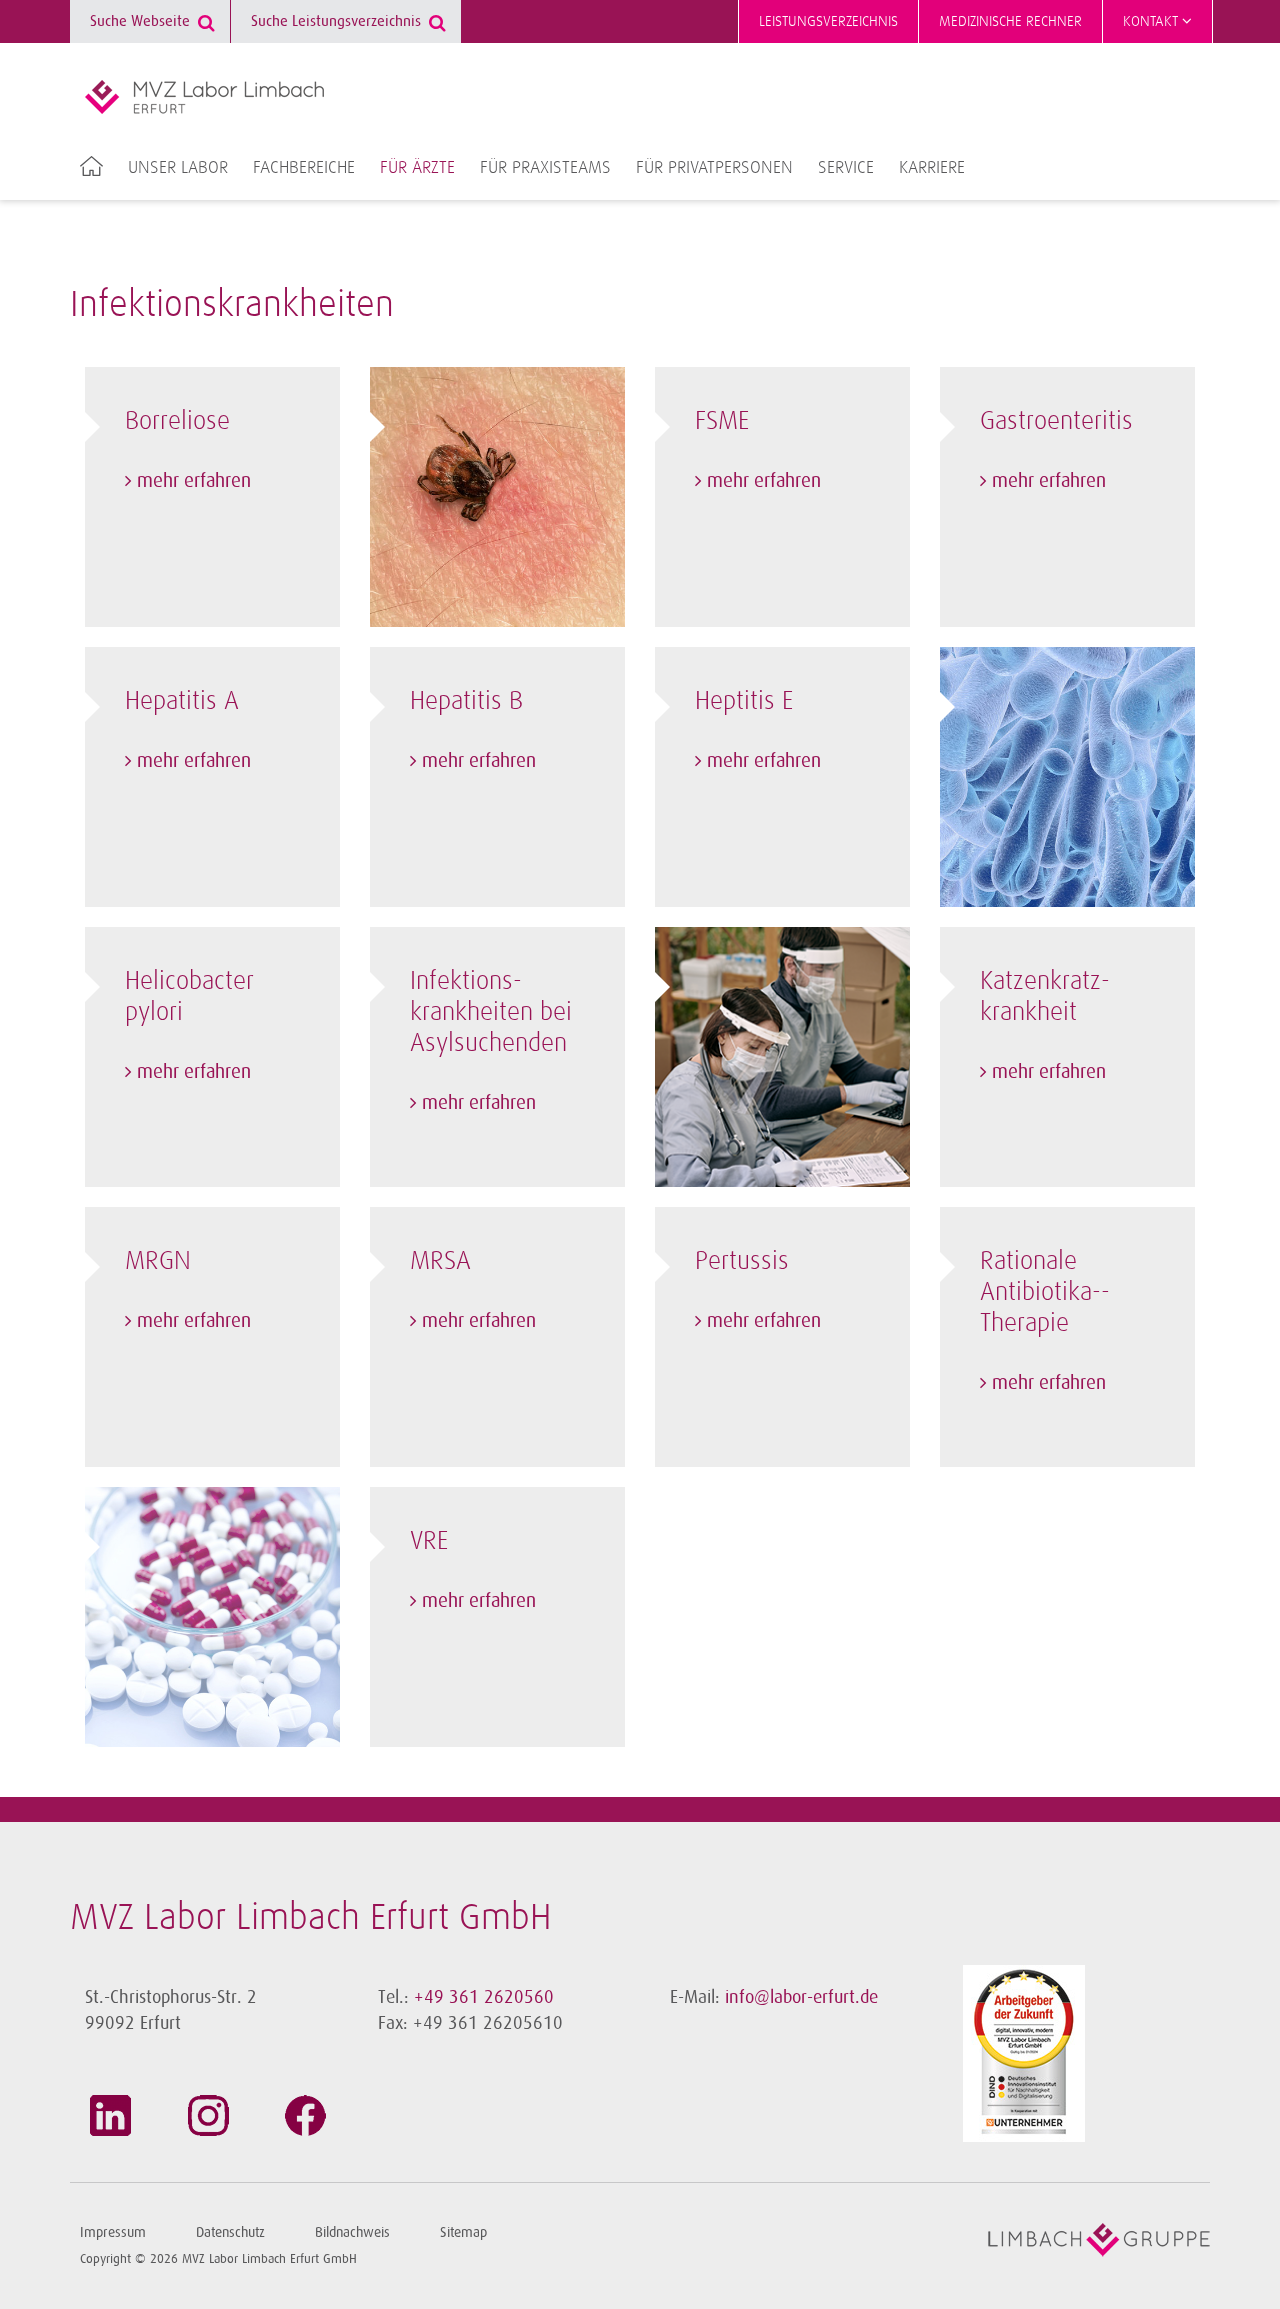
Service (846, 168)
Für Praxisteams (545, 168)
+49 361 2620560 (484, 1997)
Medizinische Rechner (1010, 21)
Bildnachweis (352, 2232)
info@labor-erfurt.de (801, 1997)
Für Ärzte (417, 168)
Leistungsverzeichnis (828, 21)
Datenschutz (230, 2232)
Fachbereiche (304, 168)
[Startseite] (204, 97)
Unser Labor (178, 168)
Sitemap (463, 2232)
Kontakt (1152, 21)
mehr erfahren (194, 481)
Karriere (932, 168)
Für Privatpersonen (714, 168)
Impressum (113, 2232)
